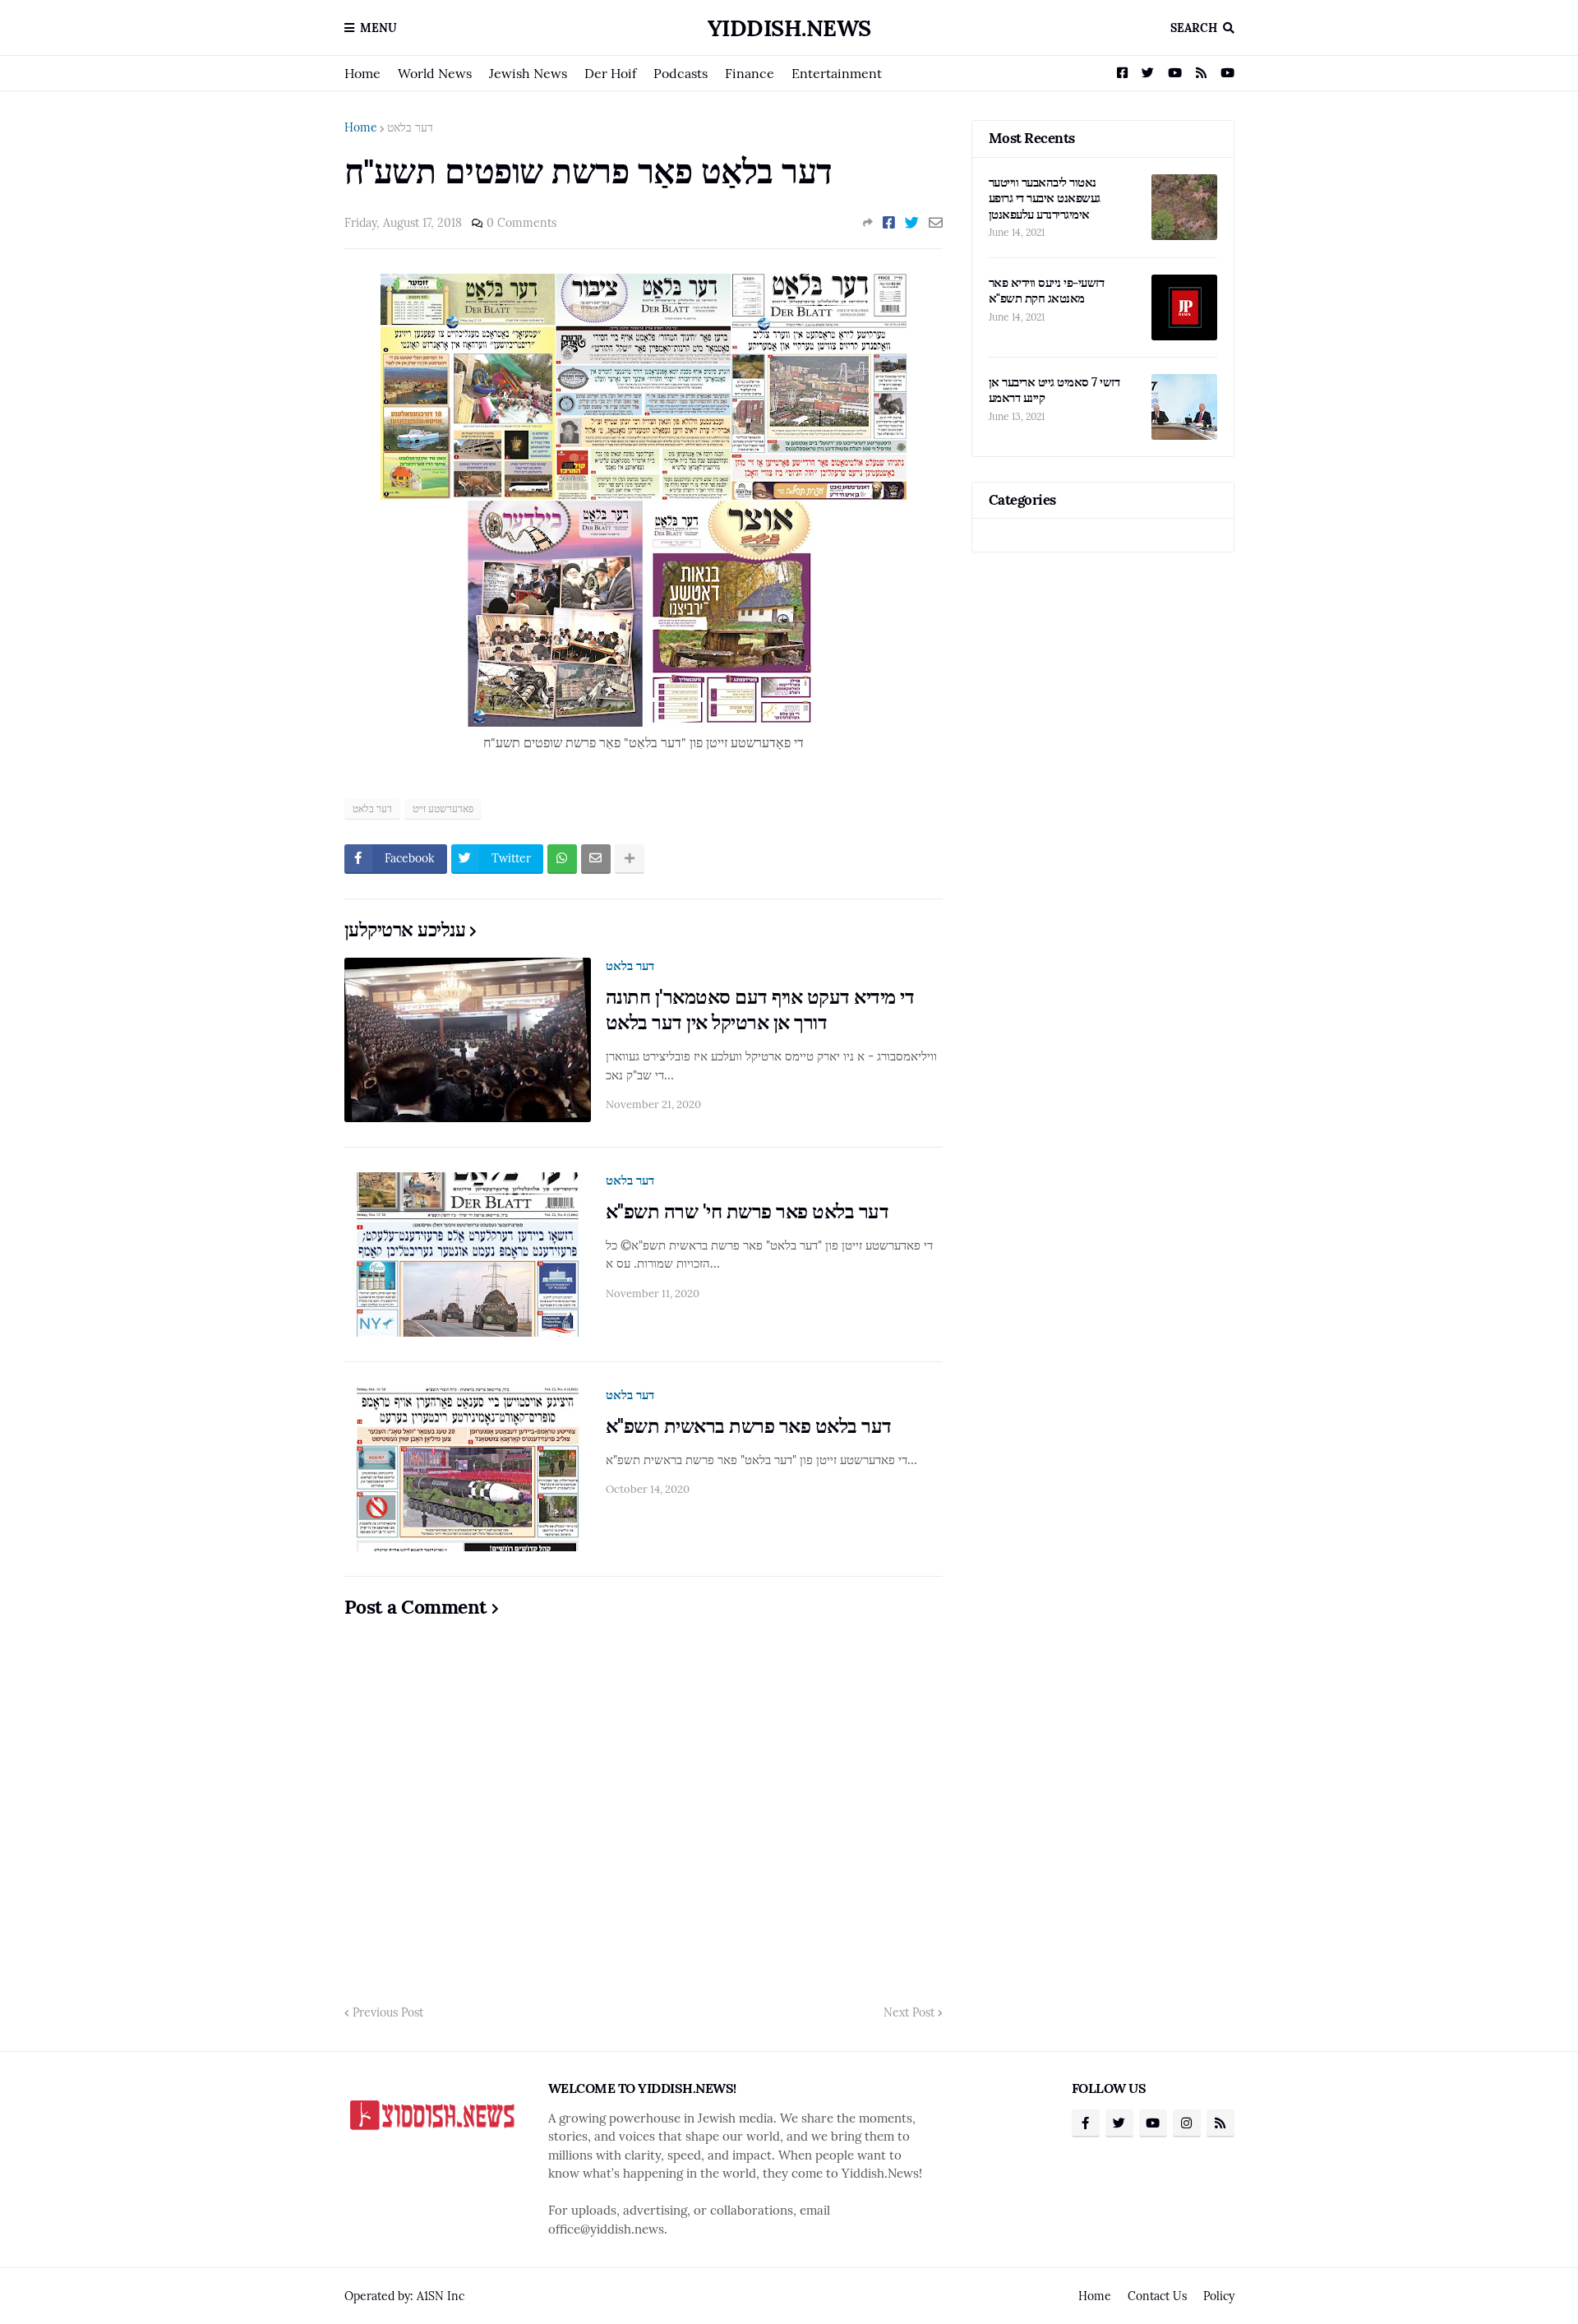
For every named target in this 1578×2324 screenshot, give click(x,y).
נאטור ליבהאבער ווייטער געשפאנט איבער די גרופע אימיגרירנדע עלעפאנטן (1045, 198)
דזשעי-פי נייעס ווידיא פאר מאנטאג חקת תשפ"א (1047, 291)
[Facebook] (889, 223)
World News (435, 73)
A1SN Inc (441, 2296)
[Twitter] (912, 223)
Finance (750, 73)
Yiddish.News (789, 28)
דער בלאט (410, 127)
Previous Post (388, 2012)
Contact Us (1157, 2296)
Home (362, 73)
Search (1194, 28)
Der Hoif (610, 73)
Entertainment (837, 73)
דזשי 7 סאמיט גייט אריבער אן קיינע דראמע (1054, 390)
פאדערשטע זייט (443, 809)
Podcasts (681, 73)
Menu (378, 28)
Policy (1219, 2296)
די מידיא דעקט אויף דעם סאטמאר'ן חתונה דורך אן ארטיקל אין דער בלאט (760, 1010)
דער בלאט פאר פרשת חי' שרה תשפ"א (747, 1211)
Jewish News (528, 73)
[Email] (936, 223)
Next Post (909, 2012)
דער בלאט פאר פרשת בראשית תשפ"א (749, 1426)
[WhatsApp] (562, 859)
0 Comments (521, 223)
